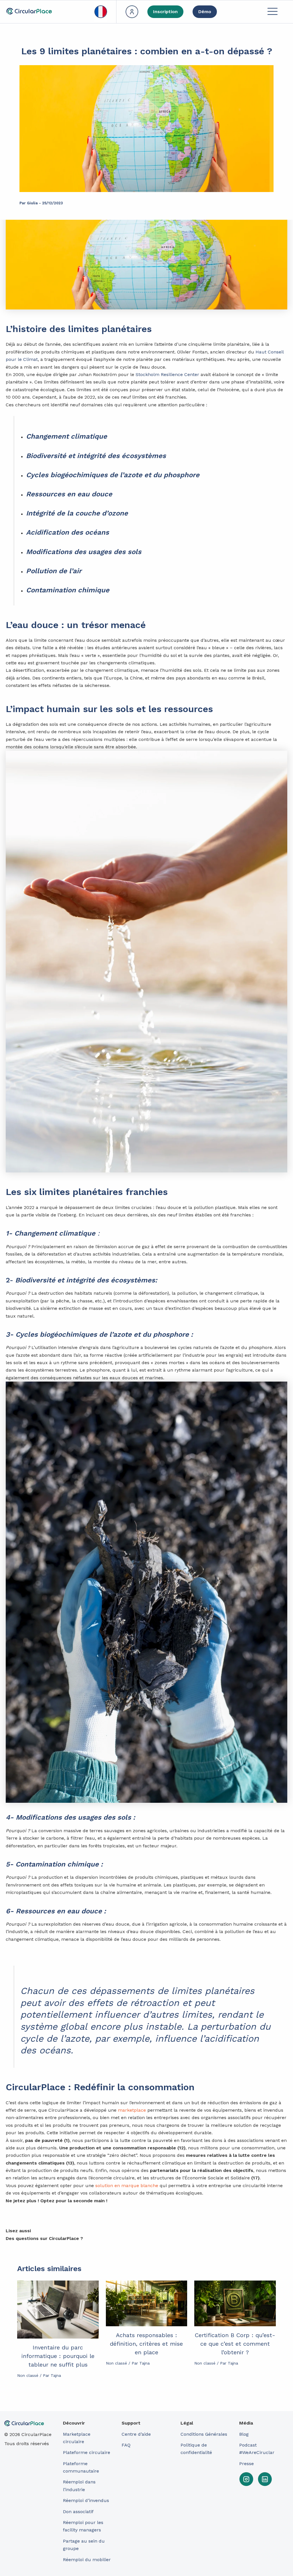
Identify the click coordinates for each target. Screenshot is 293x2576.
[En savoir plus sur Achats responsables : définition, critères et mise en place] (147, 2303)
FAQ (126, 2445)
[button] (272, 12)
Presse (247, 2464)
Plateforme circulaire (87, 2452)
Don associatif (78, 2512)
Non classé (28, 2375)
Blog (244, 2434)
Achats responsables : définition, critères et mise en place (146, 2344)
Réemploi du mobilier (87, 2560)
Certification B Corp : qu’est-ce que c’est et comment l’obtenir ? (235, 2344)
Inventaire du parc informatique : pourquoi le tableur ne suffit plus (58, 2356)
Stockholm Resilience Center (167, 374)
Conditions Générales (204, 2434)
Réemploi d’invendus (86, 2500)
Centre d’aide (136, 2434)
